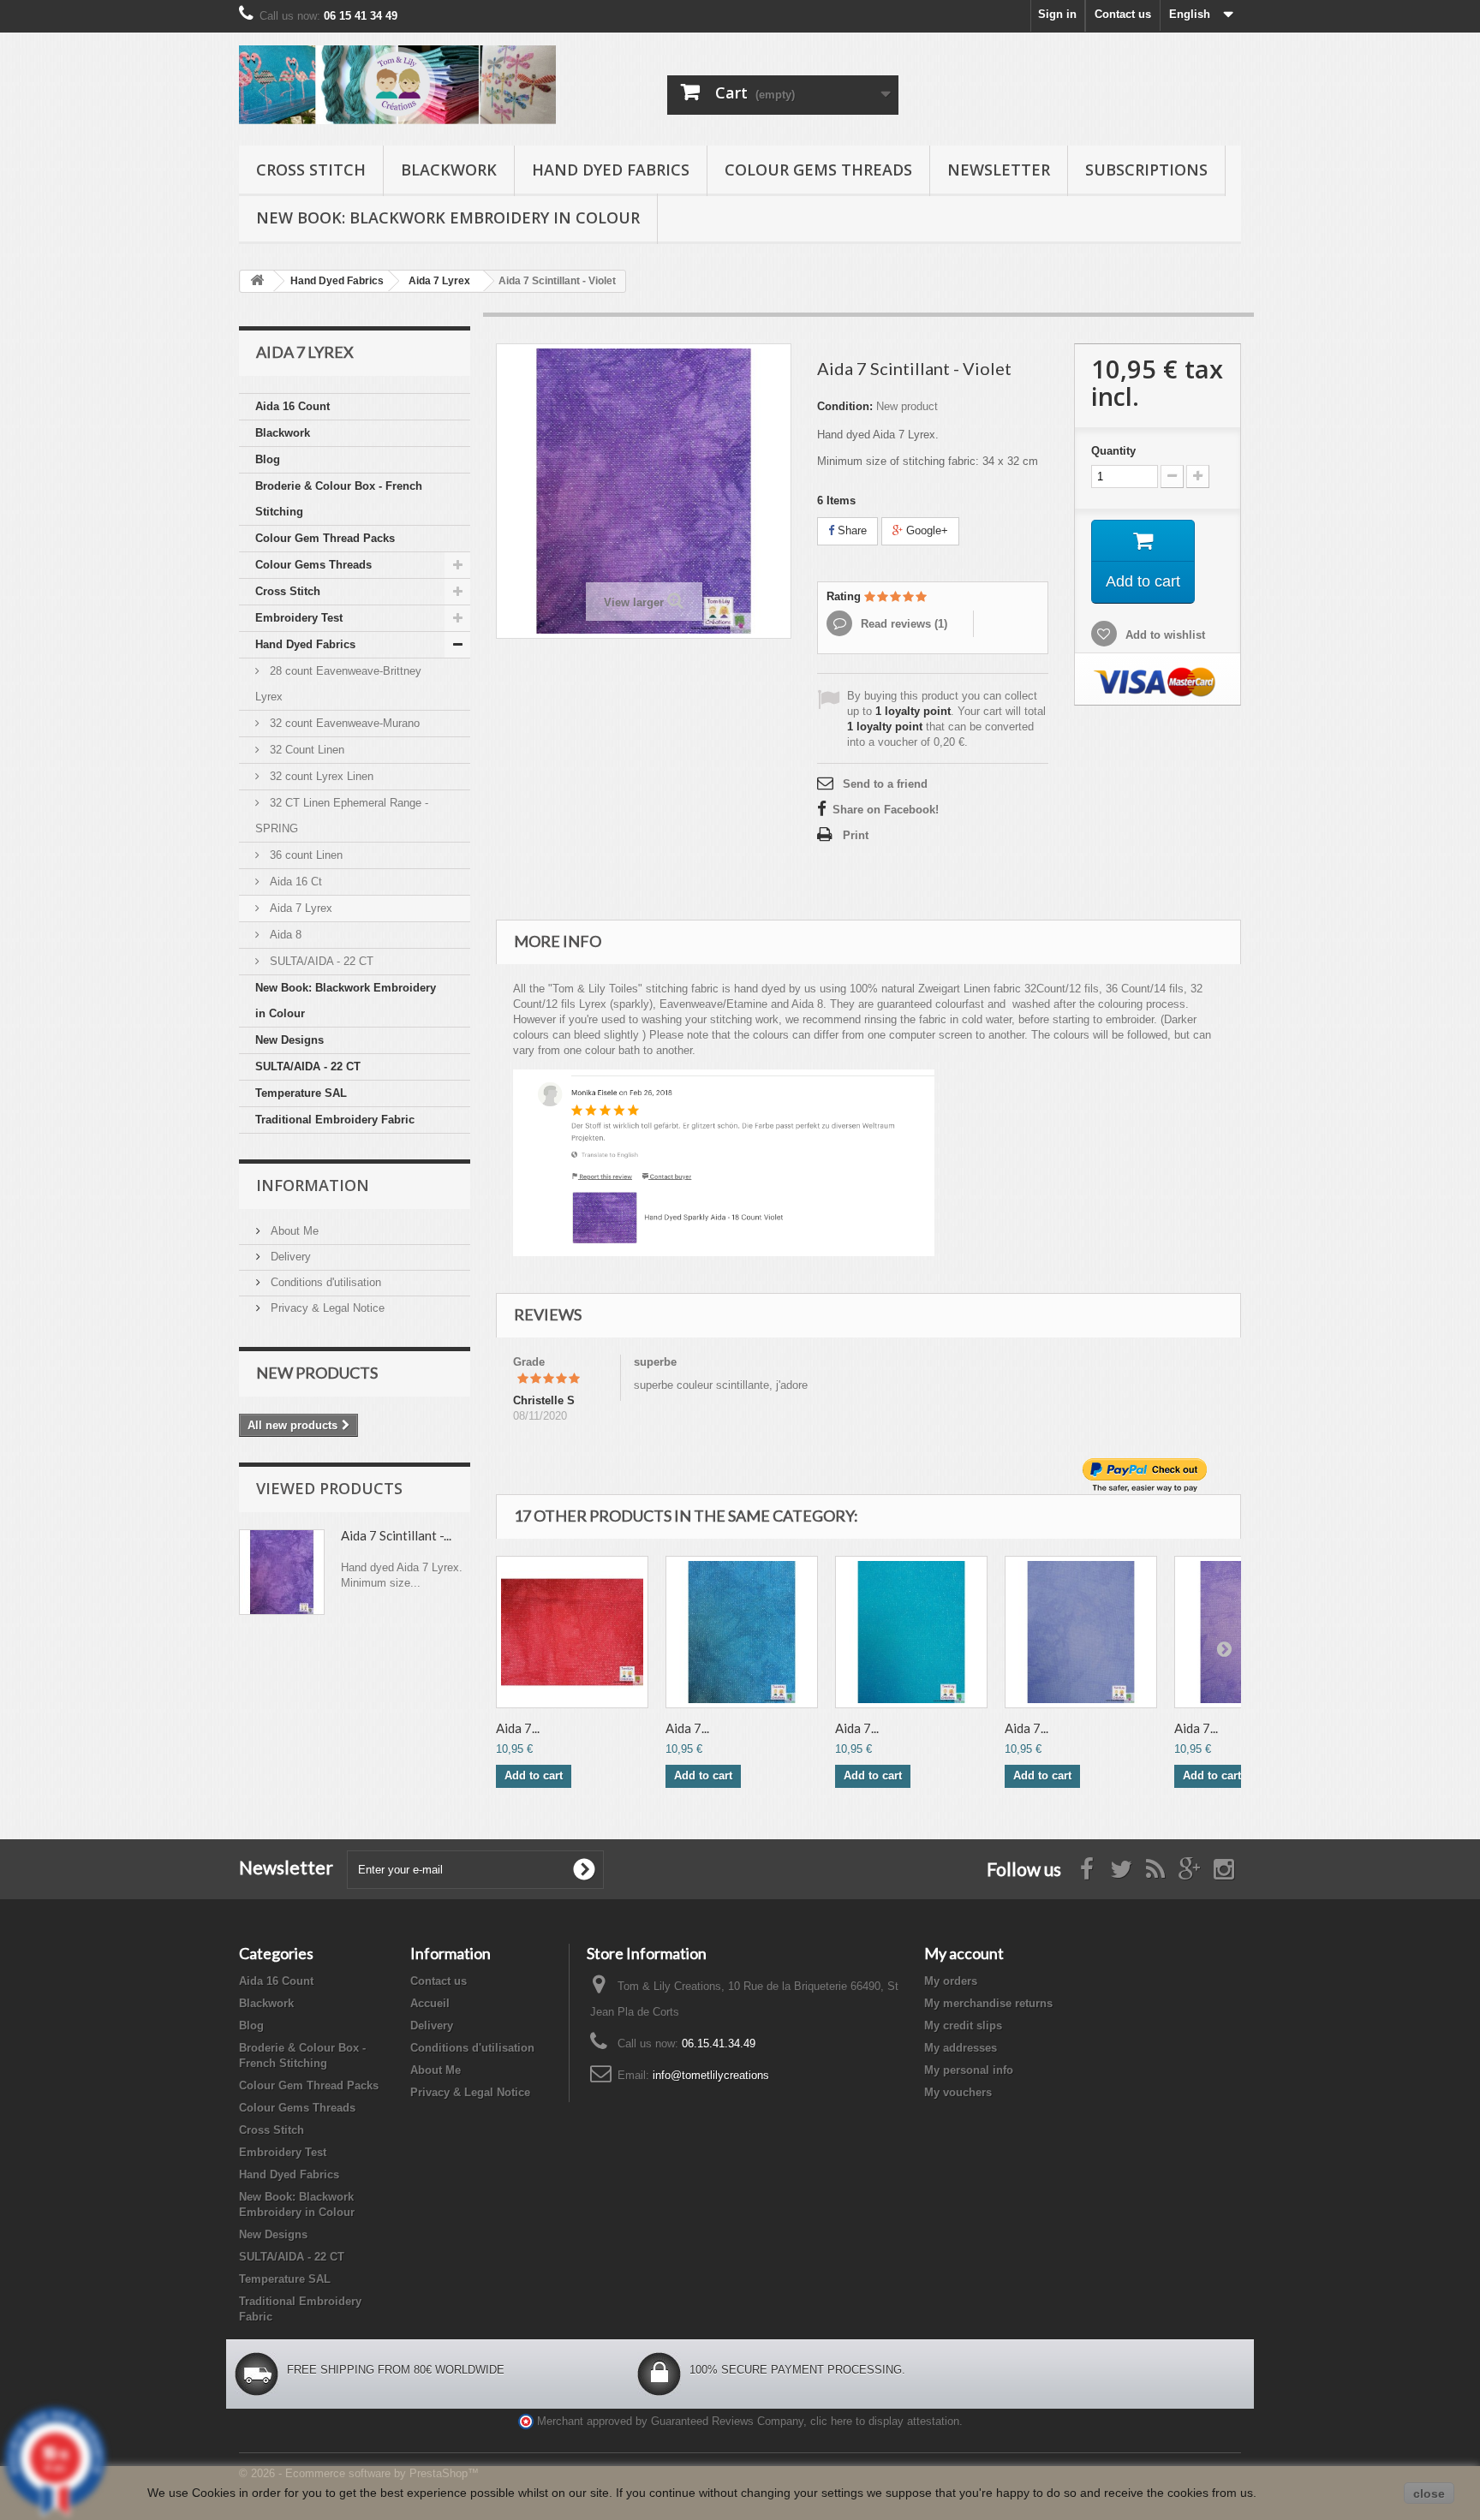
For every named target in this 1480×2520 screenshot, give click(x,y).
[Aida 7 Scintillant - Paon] (911, 1632)
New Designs (289, 1040)
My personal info (969, 2070)
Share (850, 530)
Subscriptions (1146, 170)
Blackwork (449, 170)
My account (964, 1953)
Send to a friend (885, 784)
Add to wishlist (1164, 635)
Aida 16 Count (292, 406)
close (1429, 2493)
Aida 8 (284, 935)
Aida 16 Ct (294, 882)
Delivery (289, 1257)
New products (317, 1373)
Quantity (1113, 451)
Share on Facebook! (886, 810)
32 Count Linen (305, 750)
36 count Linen (304, 855)
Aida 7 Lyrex (299, 908)
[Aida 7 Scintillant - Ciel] (1081, 1632)
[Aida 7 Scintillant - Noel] (572, 1632)
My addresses (961, 2048)
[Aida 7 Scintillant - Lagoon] (742, 1632)
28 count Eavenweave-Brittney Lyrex (338, 684)
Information (313, 1185)
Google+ (925, 530)
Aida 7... (518, 1728)
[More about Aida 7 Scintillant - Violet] (282, 1572)
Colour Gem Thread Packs (325, 538)
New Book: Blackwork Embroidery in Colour (448, 217)
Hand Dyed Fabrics (611, 170)
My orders (951, 1981)
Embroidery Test (299, 618)
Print (856, 835)
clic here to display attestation (885, 2422)
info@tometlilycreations (711, 2075)
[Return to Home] (257, 281)
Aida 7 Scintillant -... (396, 1535)
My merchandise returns (988, 2003)
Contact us (1123, 14)
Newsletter (999, 170)
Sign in (1057, 14)
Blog (268, 459)
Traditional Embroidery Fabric (335, 1120)
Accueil (430, 2003)
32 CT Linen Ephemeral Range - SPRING (342, 816)
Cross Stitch (311, 170)
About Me (293, 1231)
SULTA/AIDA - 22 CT (320, 961)
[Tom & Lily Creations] (397, 85)
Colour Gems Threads (818, 170)
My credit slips (963, 2026)
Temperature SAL (301, 1093)
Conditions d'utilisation (324, 1282)
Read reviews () (902, 624)
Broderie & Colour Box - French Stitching (339, 499)
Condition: (845, 406)
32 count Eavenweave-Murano (343, 723)
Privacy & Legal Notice (326, 1308)
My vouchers (958, 2092)
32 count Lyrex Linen (320, 776)
